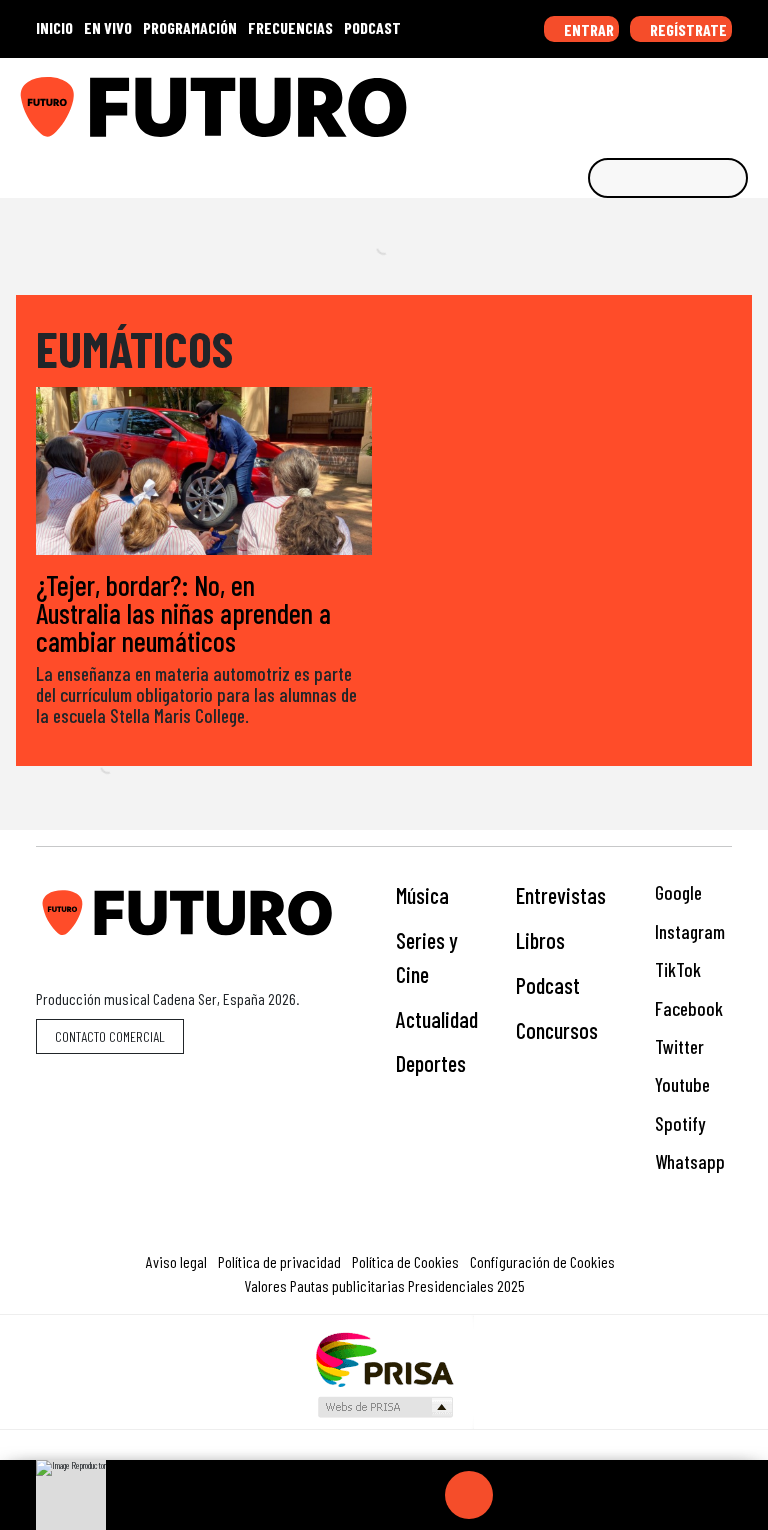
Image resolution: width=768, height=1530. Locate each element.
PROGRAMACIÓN (190, 27)
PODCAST (372, 27)
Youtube (680, 1084)
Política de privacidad (279, 1261)
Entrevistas (561, 895)
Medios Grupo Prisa (384, 1407)
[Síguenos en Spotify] (716, 100)
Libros (540, 940)
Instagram (688, 931)
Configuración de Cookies (542, 1261)
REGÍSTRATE (687, 29)
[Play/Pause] (469, 1495)
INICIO (54, 27)
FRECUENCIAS (290, 27)
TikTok (676, 969)
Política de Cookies (405, 1261)
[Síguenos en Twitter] (654, 100)
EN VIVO (108, 27)
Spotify (678, 1123)
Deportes (431, 1063)
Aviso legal (176, 1261)
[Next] (565, 1495)
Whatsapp (688, 1161)
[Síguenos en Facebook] (623, 100)
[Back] (373, 1495)
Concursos (557, 1030)
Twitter (677, 1046)
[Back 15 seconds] (421, 1495)
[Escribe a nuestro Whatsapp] (747, 100)
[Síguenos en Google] (530, 100)
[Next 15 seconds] (517, 1495)
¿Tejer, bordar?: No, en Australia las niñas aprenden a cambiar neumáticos (183, 613)
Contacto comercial (110, 1036)
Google (676, 892)
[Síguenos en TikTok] (592, 100)
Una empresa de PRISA (384, 1358)
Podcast (548, 985)
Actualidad (437, 1019)
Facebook (687, 1008)
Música (422, 895)
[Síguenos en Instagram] (561, 100)
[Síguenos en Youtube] (685, 100)
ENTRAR (587, 29)
